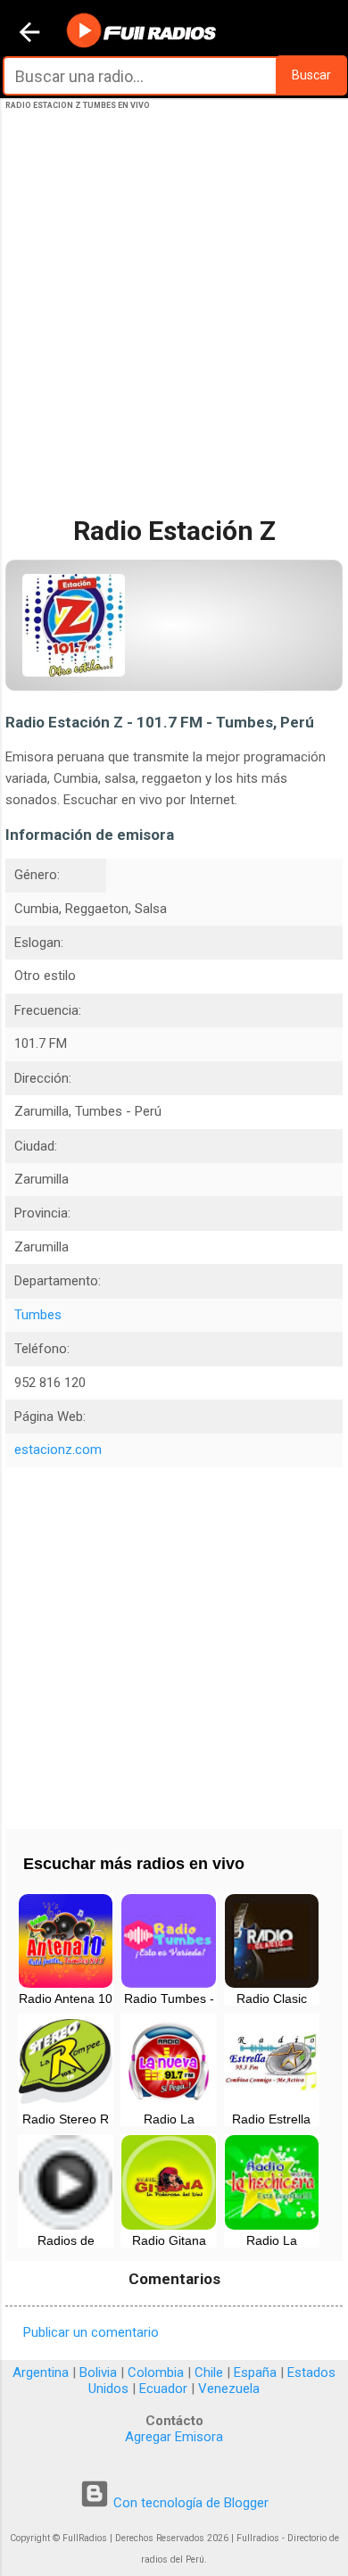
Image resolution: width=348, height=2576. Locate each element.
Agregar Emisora (174, 2437)
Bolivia (98, 2372)
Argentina (41, 2372)
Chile (209, 2372)
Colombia (156, 2372)
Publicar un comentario (91, 2332)
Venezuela (229, 2389)
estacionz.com (58, 1450)
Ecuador (163, 2389)
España (255, 2372)
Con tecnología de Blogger (189, 2503)
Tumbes (38, 1315)
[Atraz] (29, 34)
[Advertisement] (174, 328)
